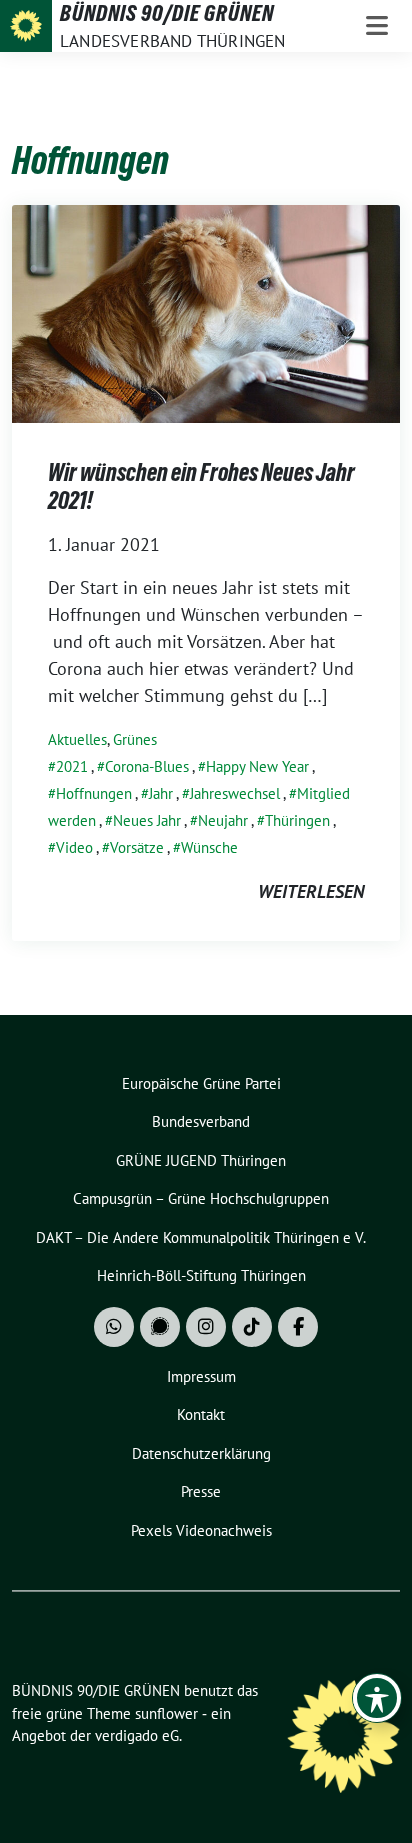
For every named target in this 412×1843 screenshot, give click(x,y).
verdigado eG (137, 1735)
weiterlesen (311, 891)
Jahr (161, 793)
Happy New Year (257, 766)
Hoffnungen (94, 793)
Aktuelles (77, 739)
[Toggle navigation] (377, 26)
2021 (72, 766)
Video (74, 847)
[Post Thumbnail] (206, 312)
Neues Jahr (147, 820)
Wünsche (209, 847)
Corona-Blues (147, 766)
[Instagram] (206, 1327)
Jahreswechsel (235, 793)
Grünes (135, 739)
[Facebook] (298, 1327)
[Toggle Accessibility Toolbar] (377, 1698)
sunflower (166, 1713)
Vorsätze (137, 847)
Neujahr (223, 820)
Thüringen (297, 820)
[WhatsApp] (114, 1327)
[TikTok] (252, 1327)
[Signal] (160, 1327)
